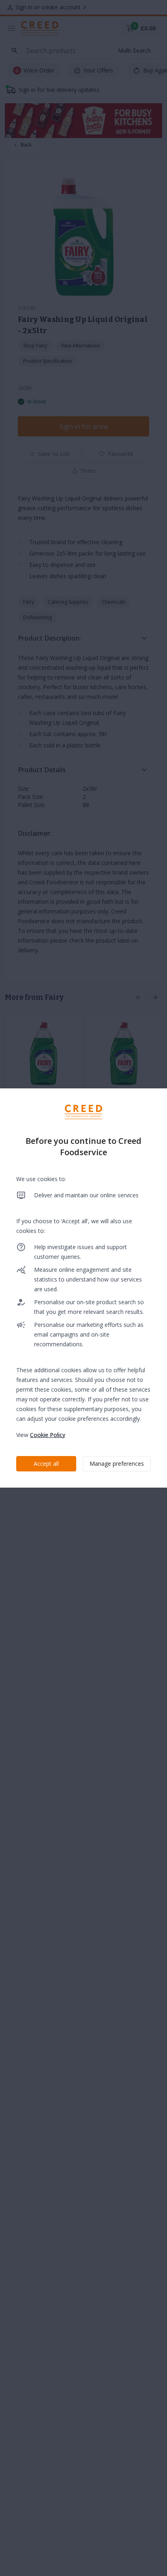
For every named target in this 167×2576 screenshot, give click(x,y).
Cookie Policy (48, 1435)
